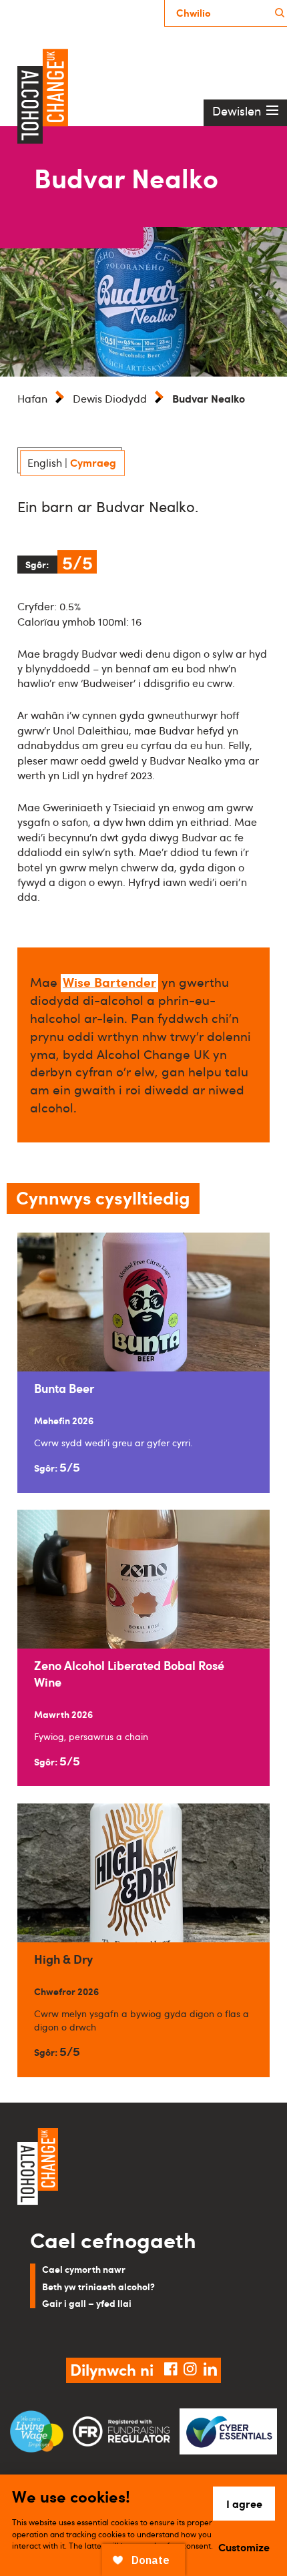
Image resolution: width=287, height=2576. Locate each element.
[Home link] (143, 2168)
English (45, 463)
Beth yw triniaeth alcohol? (98, 2286)
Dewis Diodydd (110, 399)
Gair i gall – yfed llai (87, 2303)
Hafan (32, 399)
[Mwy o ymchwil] (280, 13)
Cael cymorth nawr (84, 2269)
